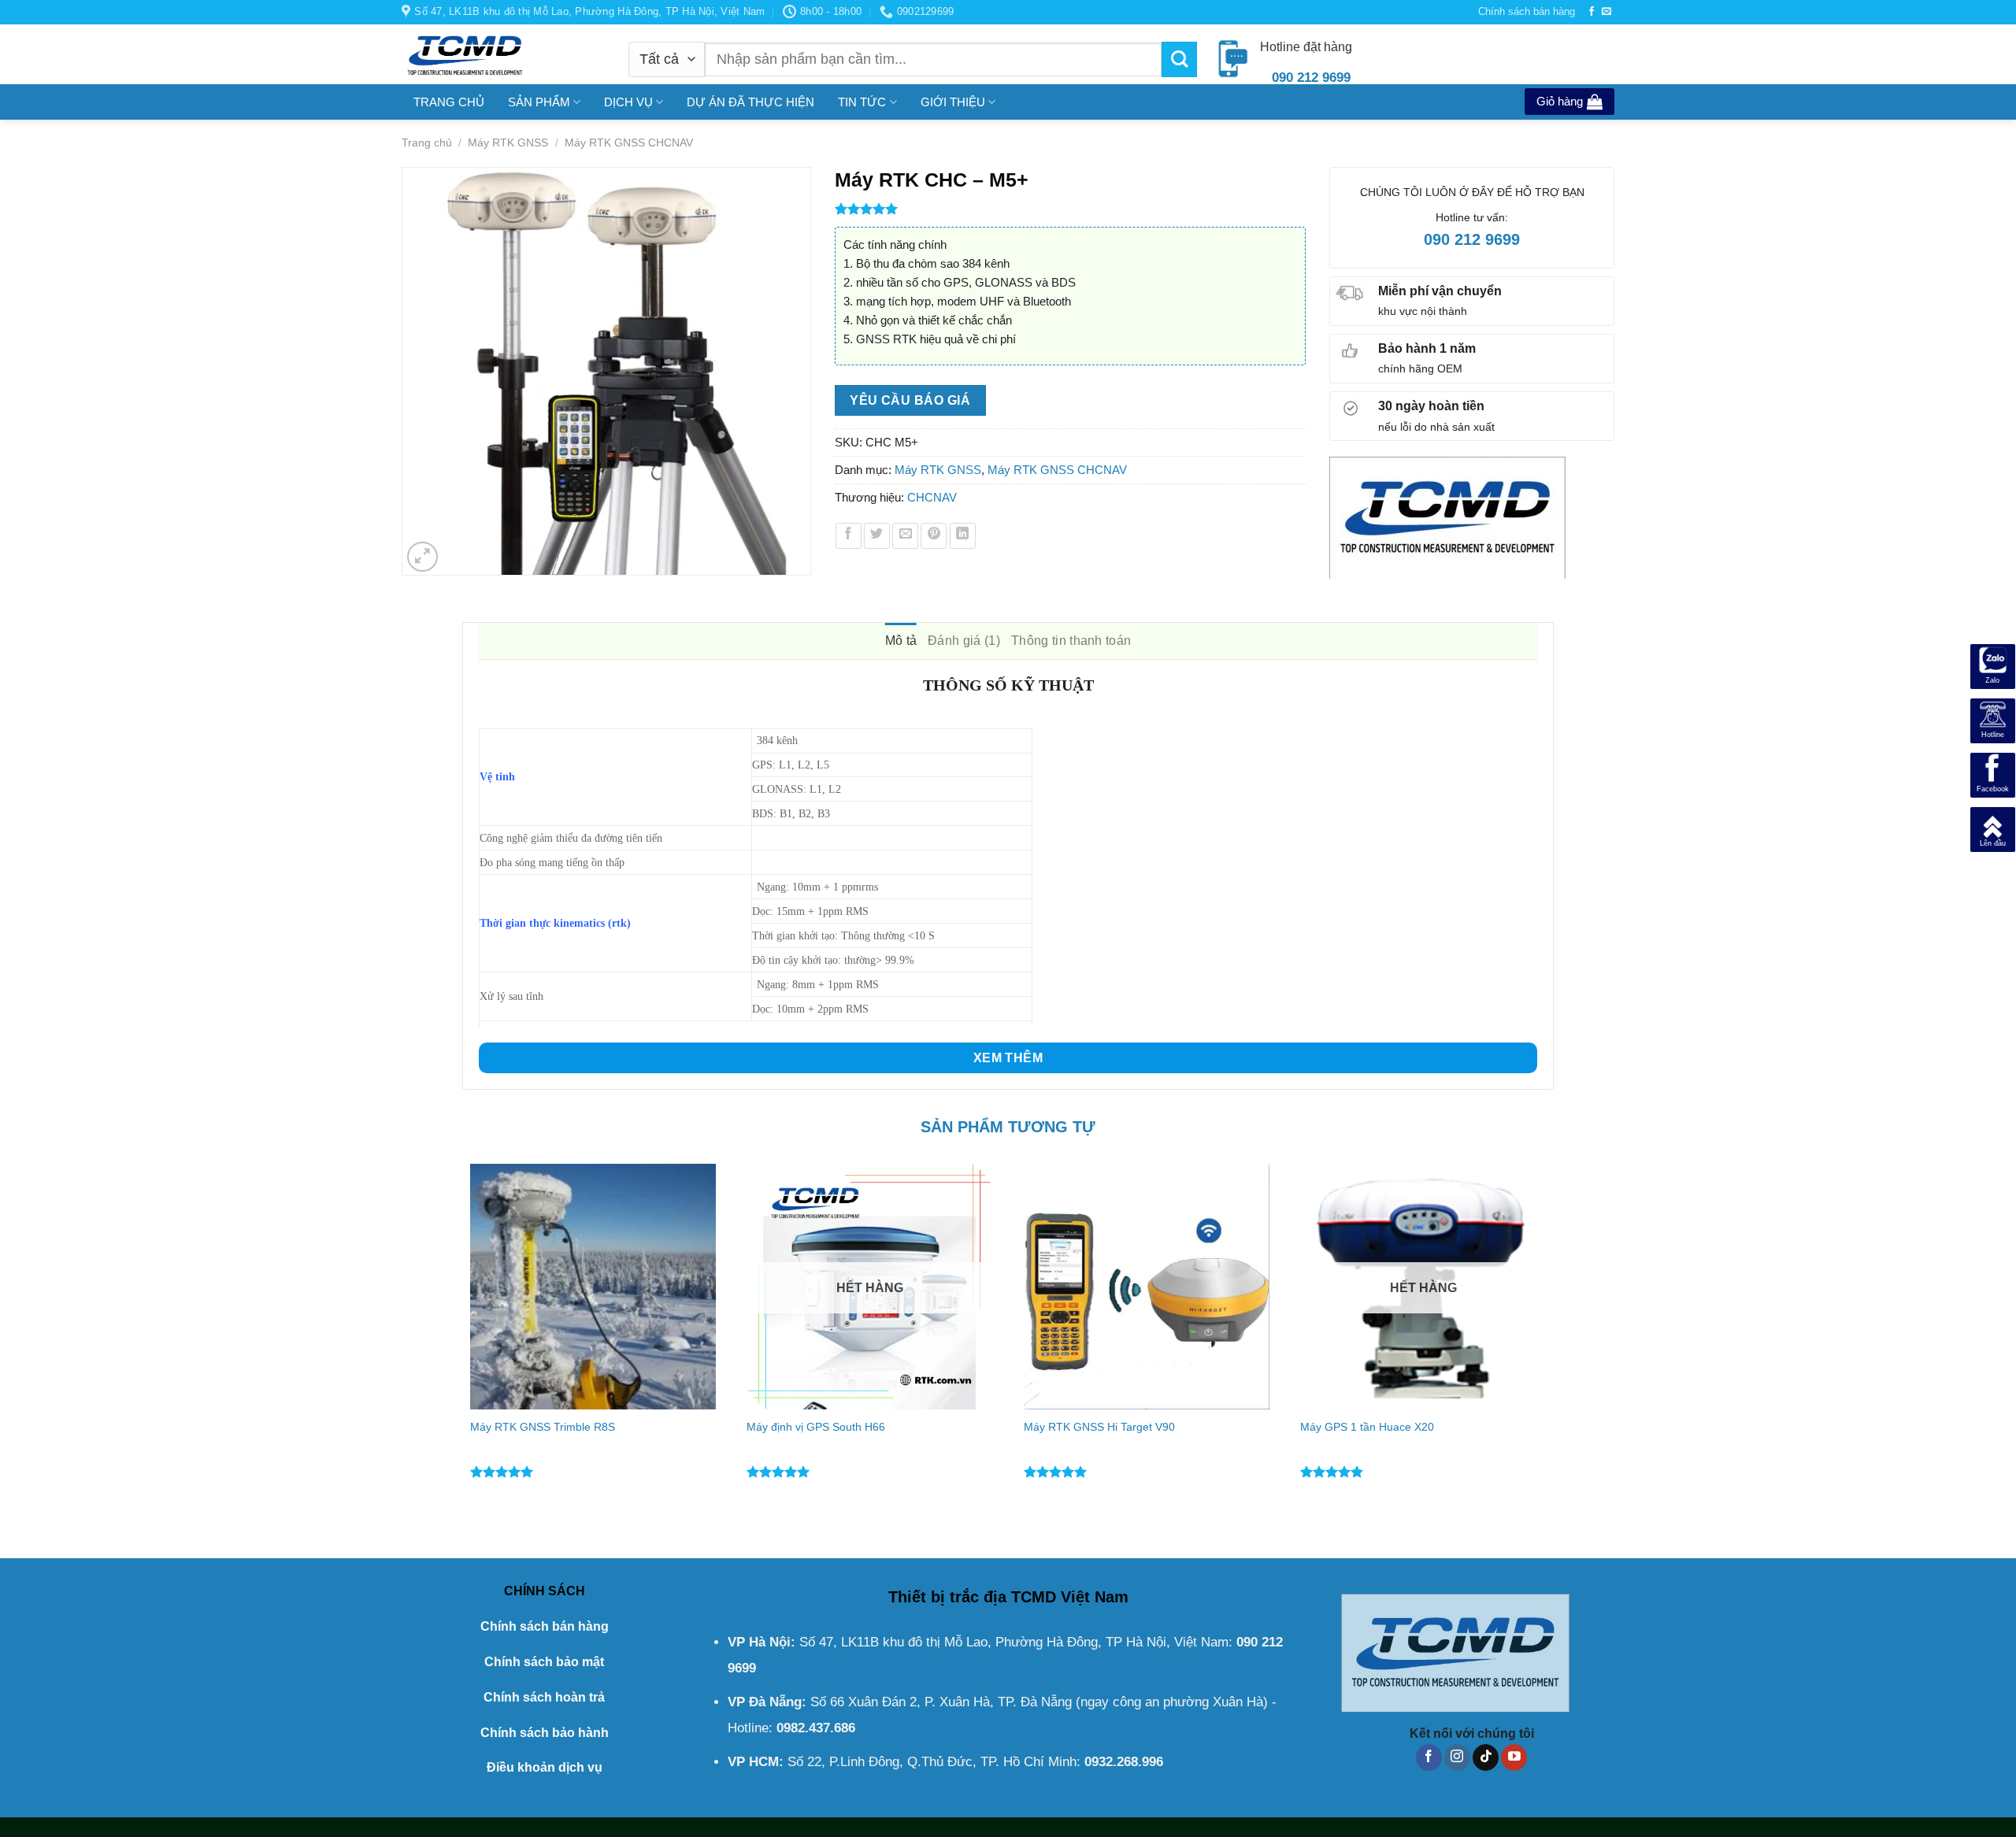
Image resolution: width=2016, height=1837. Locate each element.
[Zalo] (1993, 665)
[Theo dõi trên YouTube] (1514, 1757)
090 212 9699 (1472, 239)
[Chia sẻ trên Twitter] (877, 536)
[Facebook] (1993, 774)
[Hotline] (1993, 719)
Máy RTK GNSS (508, 143)
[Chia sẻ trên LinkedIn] (963, 536)
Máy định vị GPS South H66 (816, 1427)
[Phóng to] (422, 557)
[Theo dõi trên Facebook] (1592, 12)
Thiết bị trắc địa (947, 1597)
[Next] (1553, 1348)
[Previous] (463, 1348)
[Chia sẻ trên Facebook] (849, 536)
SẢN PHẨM (539, 102)
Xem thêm (1008, 1058)
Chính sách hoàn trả (544, 1697)
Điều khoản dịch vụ (545, 1767)
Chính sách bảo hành (545, 1733)
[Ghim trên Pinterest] (934, 536)
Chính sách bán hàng (1527, 11)
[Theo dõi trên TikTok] (1486, 1757)
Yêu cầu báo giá (910, 400)
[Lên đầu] (1993, 828)
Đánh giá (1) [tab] (964, 641)
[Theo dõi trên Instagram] (1457, 1757)
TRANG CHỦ (449, 102)
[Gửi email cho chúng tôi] (1606, 12)
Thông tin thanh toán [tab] (1071, 641)
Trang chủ (427, 143)
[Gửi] (1179, 59)
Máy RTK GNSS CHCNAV (629, 143)
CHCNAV (932, 497)
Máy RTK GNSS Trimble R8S (543, 1427)
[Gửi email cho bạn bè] (905, 536)
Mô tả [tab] (901, 641)
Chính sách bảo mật (544, 1662)
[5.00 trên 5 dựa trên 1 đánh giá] (1071, 209)
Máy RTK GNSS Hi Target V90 (1099, 1427)
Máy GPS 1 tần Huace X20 (1367, 1427)
